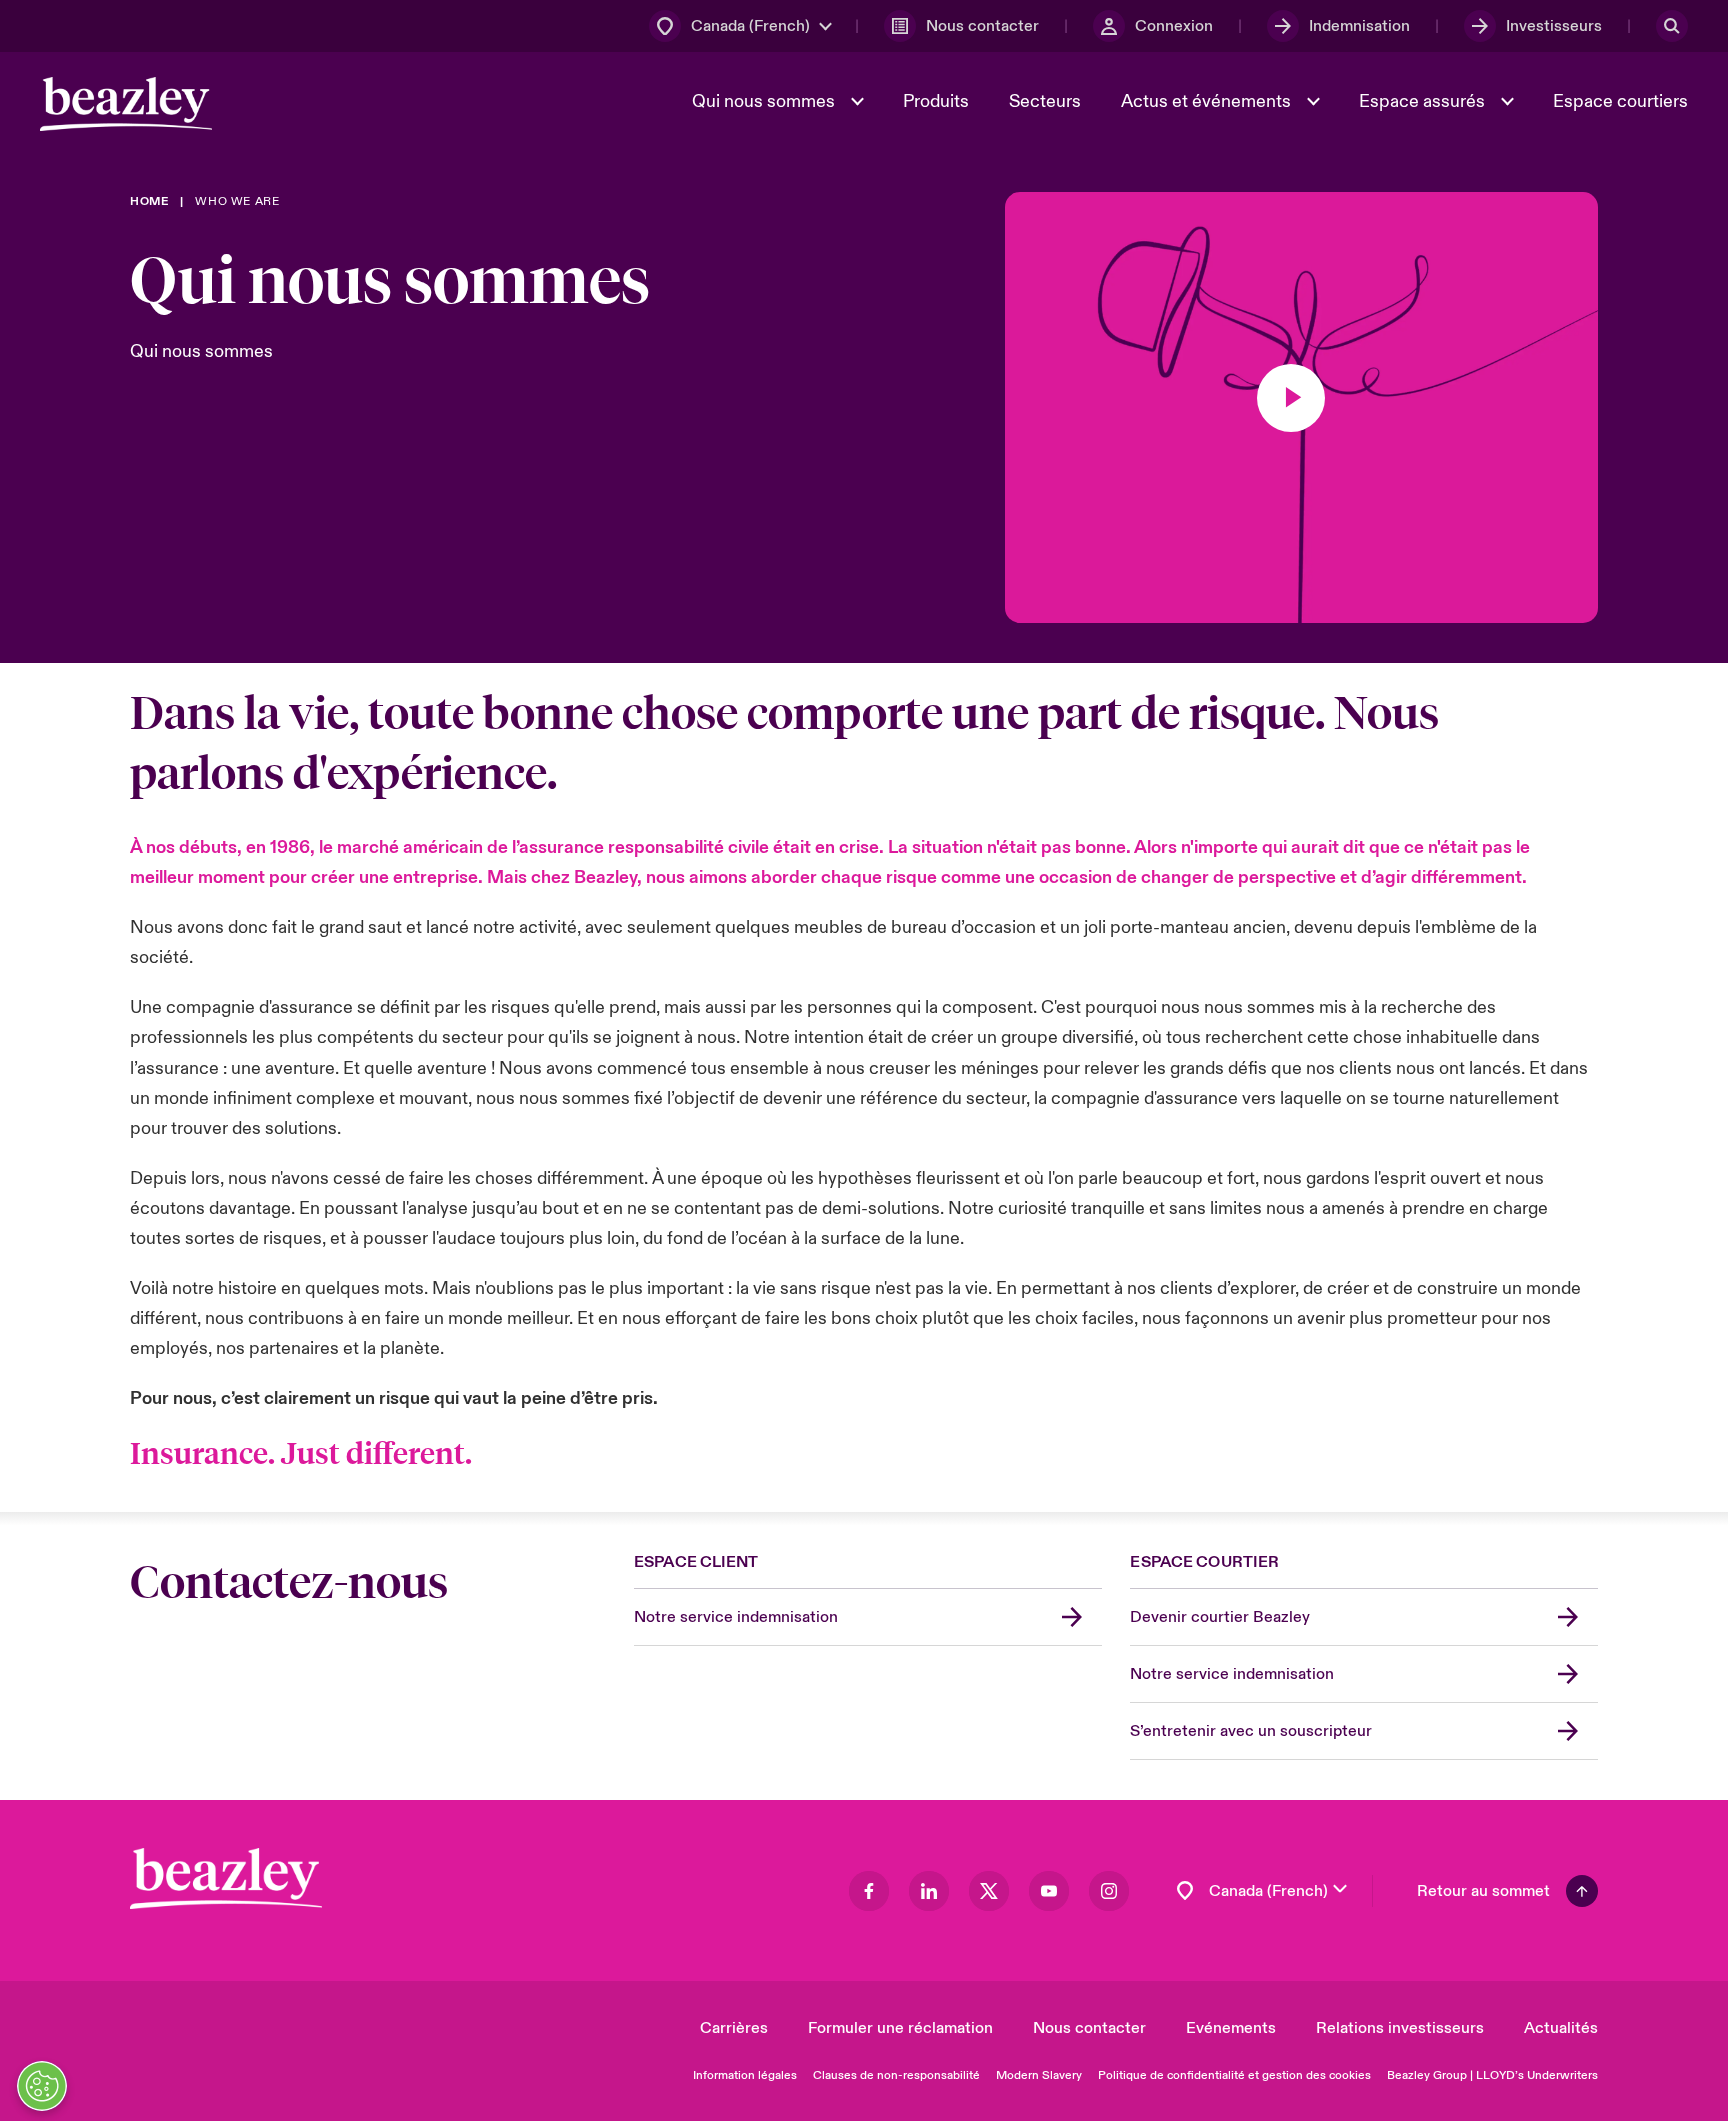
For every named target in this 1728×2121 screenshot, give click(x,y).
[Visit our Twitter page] (989, 1891)
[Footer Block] (226, 1878)
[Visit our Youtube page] (1049, 1891)
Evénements (1231, 2028)
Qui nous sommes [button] (765, 101)
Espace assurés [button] (1424, 101)
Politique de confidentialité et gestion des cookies (1234, 2075)
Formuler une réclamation (900, 2028)
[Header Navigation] (126, 104)
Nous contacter (1089, 2028)
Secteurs (1045, 101)
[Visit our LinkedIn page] (929, 1891)
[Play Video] (1291, 398)
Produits (936, 101)
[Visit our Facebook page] (869, 1891)
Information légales (745, 2075)
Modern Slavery (1039, 2075)
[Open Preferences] (42, 2086)
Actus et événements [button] (1208, 101)
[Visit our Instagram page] (1109, 1891)
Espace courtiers (1620, 101)
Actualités (1561, 2028)
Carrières (734, 2028)
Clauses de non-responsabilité (896, 2075)
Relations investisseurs (1400, 2028)
